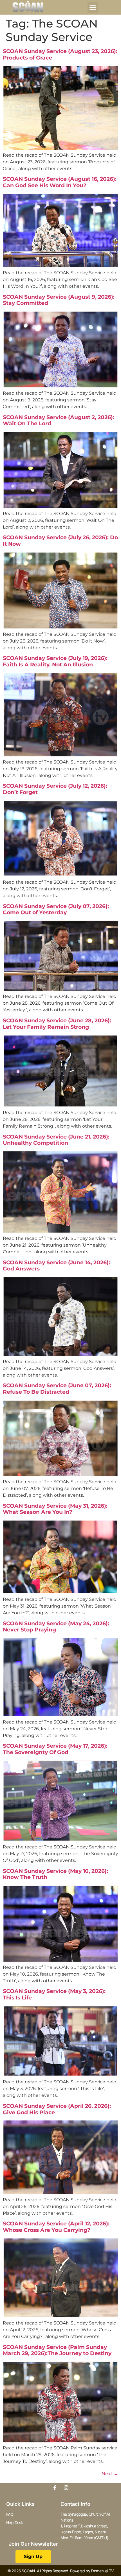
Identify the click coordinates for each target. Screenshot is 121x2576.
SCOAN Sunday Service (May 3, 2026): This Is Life (54, 1994)
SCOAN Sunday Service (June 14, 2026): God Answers (56, 1266)
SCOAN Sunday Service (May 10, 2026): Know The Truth (55, 1874)
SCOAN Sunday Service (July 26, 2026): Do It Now (60, 541)
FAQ (10, 2514)
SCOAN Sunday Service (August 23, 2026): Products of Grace (60, 54)
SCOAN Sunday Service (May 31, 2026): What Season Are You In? (55, 1509)
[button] (93, 7)
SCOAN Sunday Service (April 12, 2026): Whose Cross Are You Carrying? (56, 2227)
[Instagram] (66, 2488)
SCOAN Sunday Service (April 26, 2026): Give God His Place (57, 2109)
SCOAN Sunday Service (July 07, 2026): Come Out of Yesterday (56, 909)
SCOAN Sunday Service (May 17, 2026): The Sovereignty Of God (55, 1749)
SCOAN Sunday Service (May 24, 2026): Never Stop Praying (56, 1627)
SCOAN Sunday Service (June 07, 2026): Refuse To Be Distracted (57, 1389)
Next (110, 2474)
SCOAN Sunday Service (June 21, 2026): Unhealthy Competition (56, 1140)
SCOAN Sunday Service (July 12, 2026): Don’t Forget (55, 789)
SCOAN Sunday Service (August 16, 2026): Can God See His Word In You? (60, 182)
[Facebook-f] (55, 2488)
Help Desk (15, 2523)
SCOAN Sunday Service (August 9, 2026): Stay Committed (59, 300)
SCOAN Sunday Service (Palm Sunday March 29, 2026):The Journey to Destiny (57, 2350)
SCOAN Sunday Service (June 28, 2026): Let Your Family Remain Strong (57, 1024)
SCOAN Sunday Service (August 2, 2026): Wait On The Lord (59, 420)
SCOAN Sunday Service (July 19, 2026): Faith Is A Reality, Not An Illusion (55, 661)
